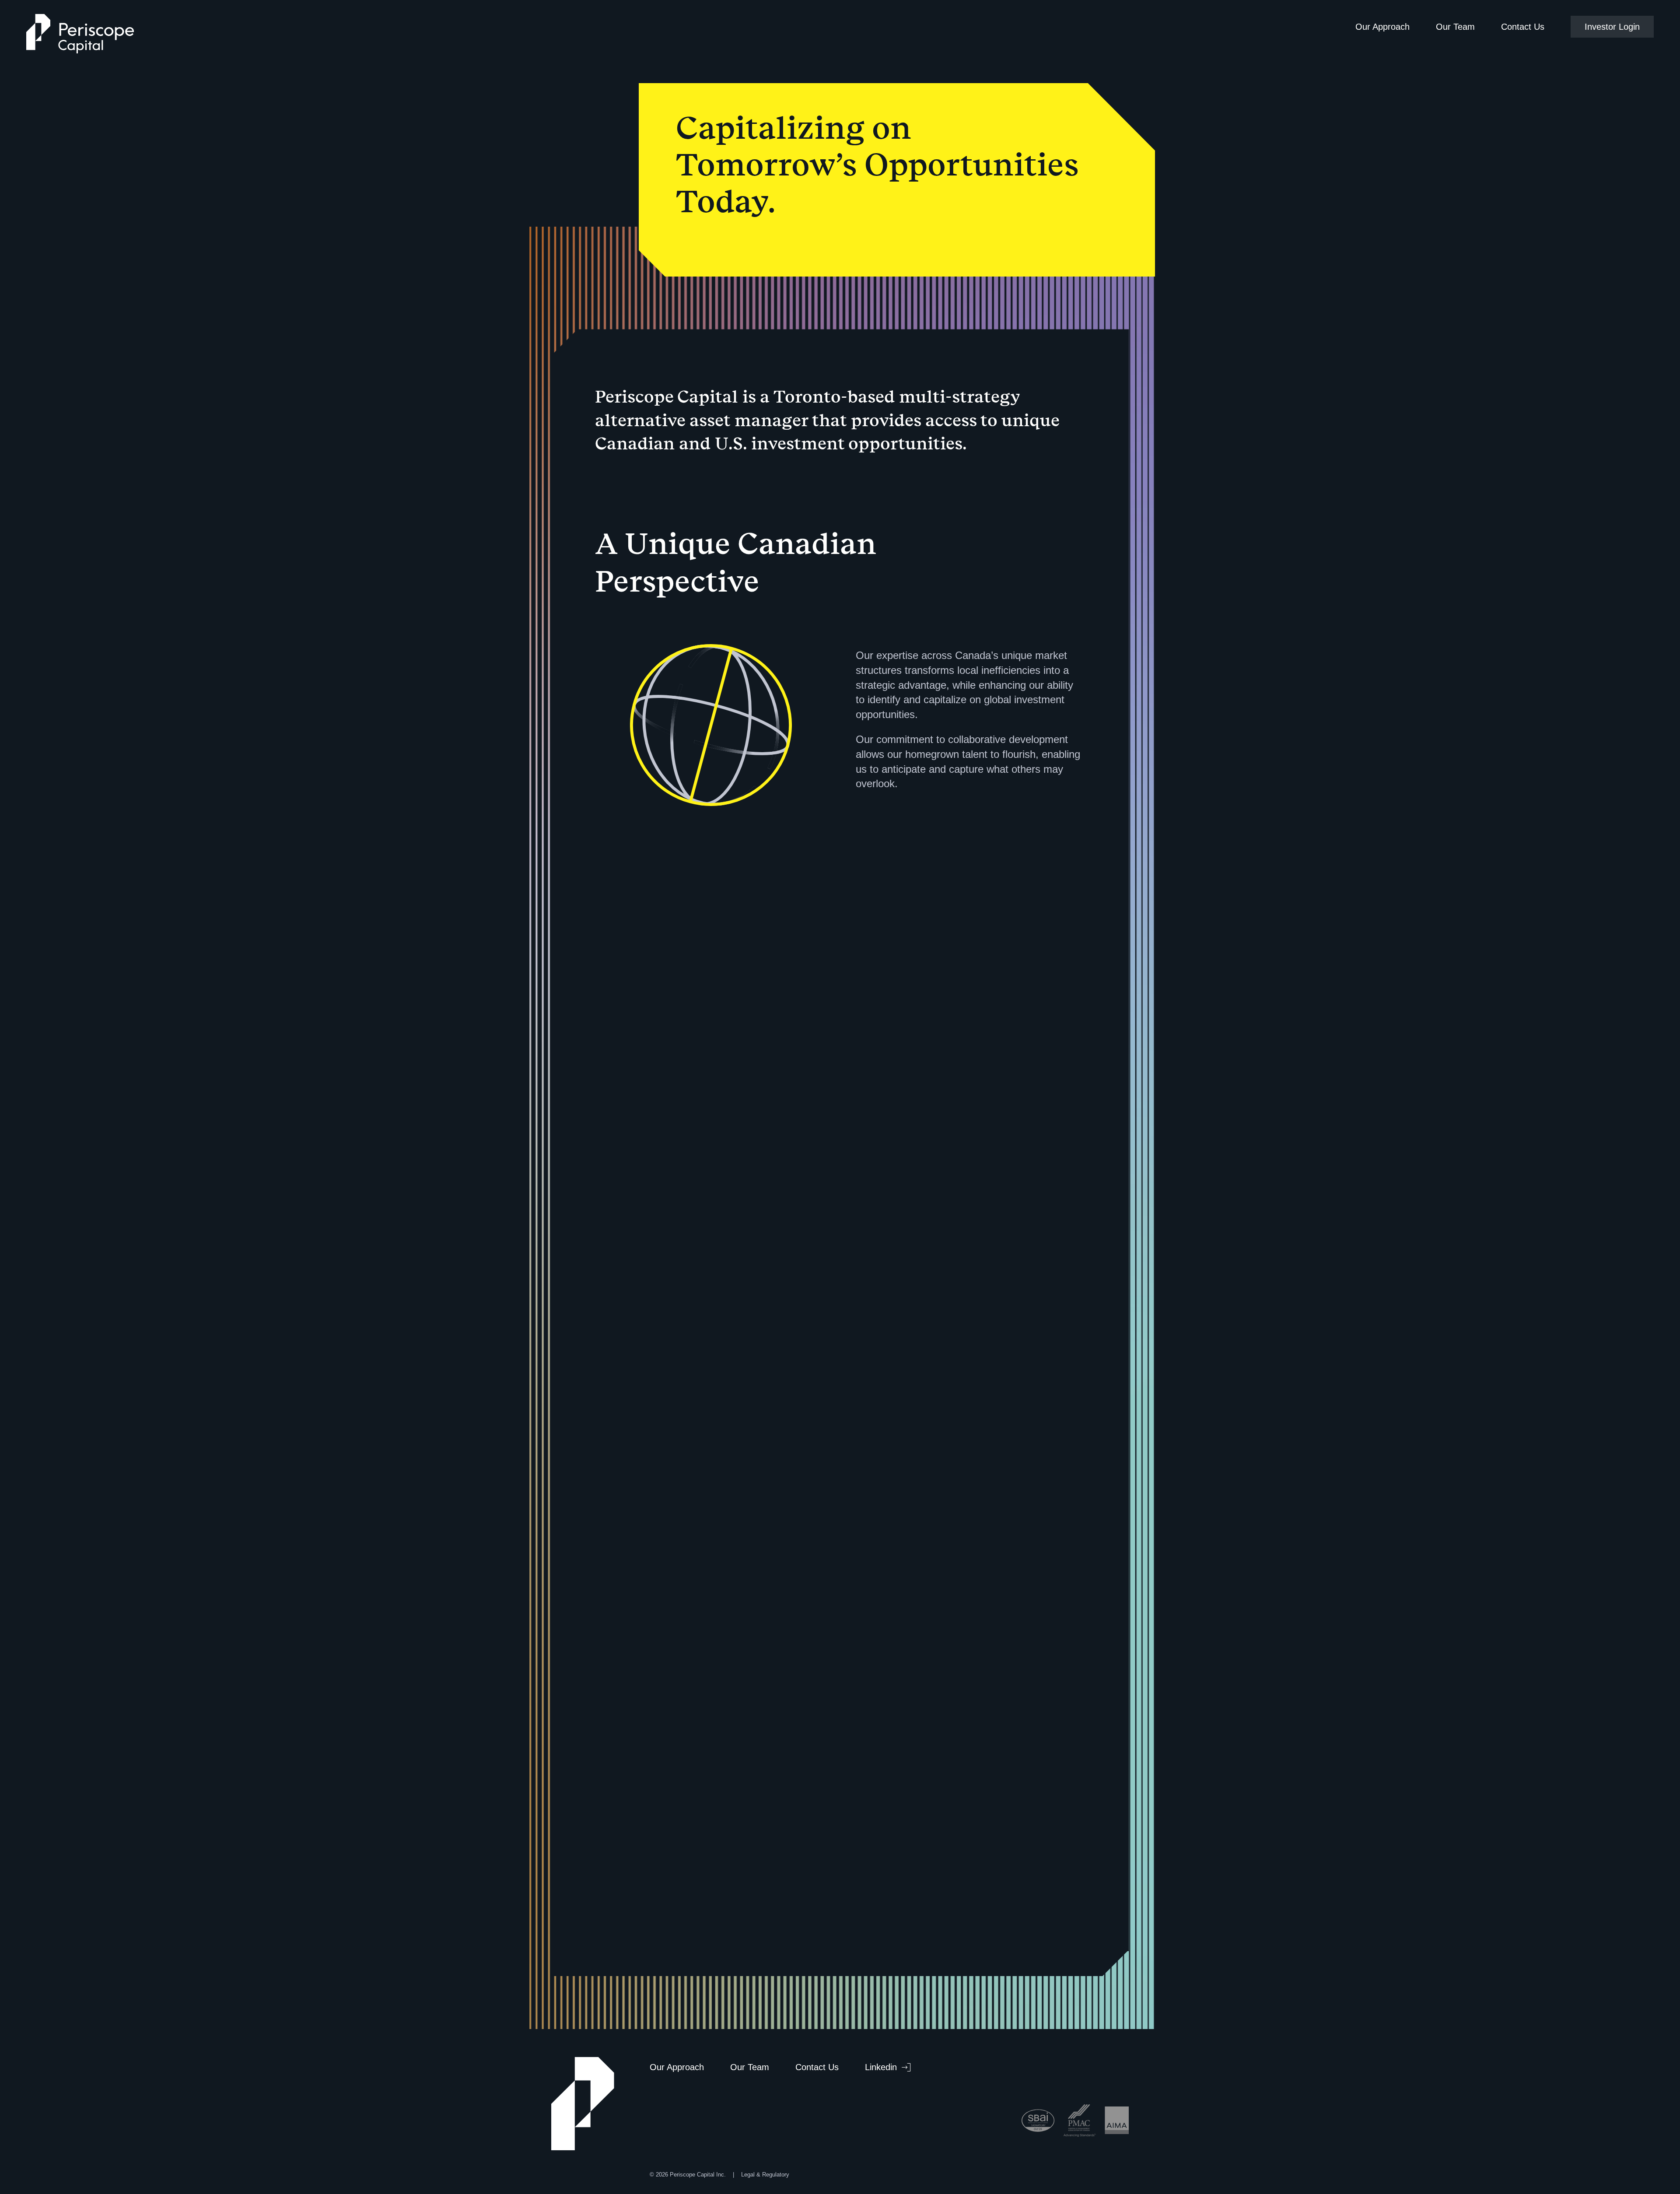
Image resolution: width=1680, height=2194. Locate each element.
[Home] (80, 35)
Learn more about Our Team (921, 1815)
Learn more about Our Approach (930, 1477)
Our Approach (1382, 27)
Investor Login (1612, 27)
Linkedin (881, 2067)
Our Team (1455, 27)
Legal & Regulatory (765, 2175)
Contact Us (1523, 27)
